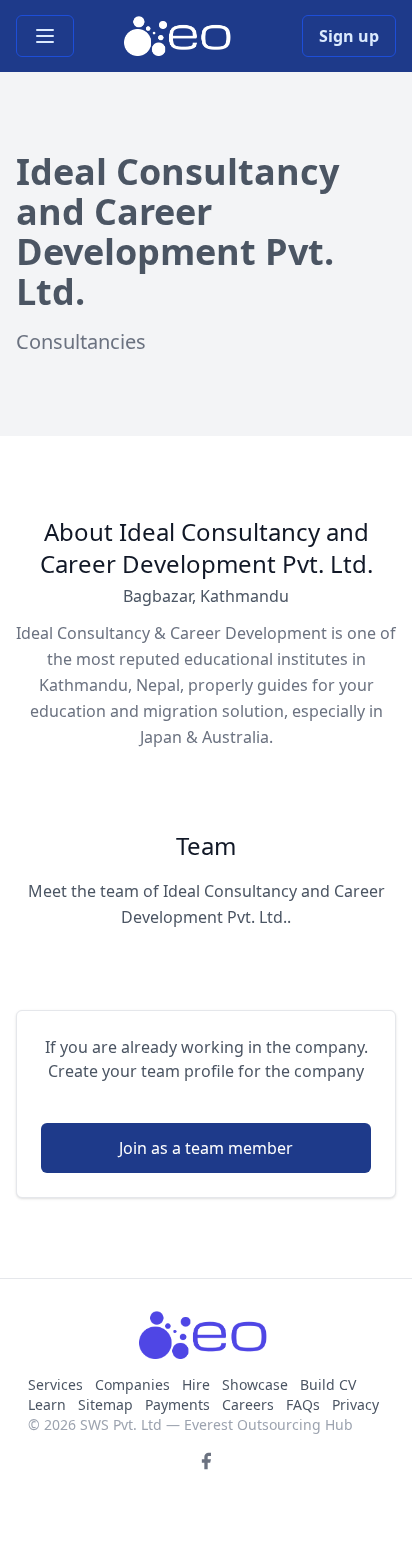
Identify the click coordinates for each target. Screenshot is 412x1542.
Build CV (328, 1384)
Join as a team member (206, 1148)
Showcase (255, 1384)
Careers (248, 1404)
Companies (134, 1384)
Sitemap (105, 1404)
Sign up (349, 36)
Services (57, 1384)
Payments (177, 1404)
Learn (47, 1404)
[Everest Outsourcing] (179, 36)
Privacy (355, 1404)
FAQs (303, 1404)
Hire (196, 1384)
